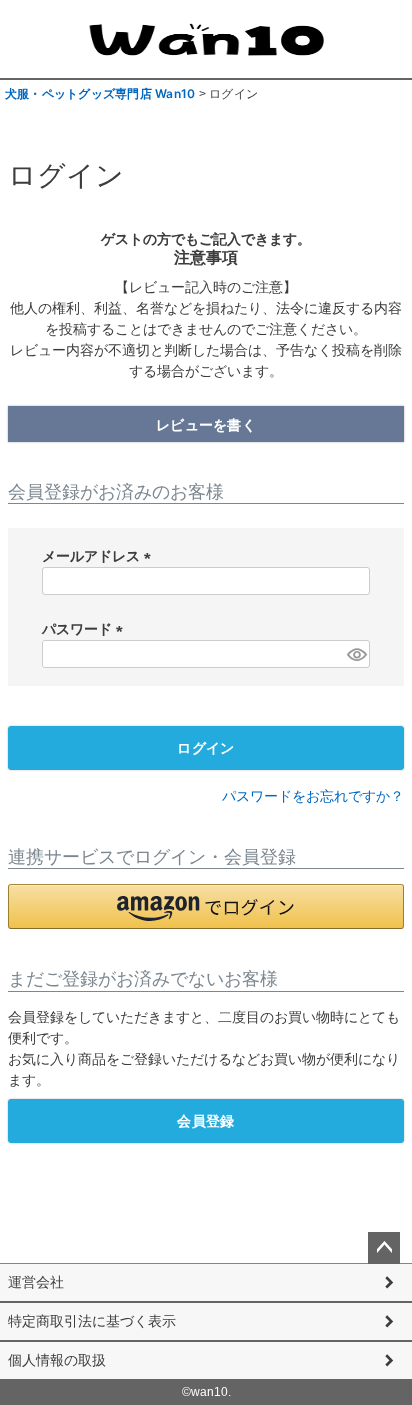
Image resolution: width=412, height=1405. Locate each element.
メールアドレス (100, 556)
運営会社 (36, 1282)
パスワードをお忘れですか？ (313, 796)
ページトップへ (384, 1248)
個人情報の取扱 (57, 1360)
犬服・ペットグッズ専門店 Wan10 (100, 93)
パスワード (86, 629)
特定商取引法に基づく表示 (92, 1321)
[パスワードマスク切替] (355, 654)
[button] (206, 906)
